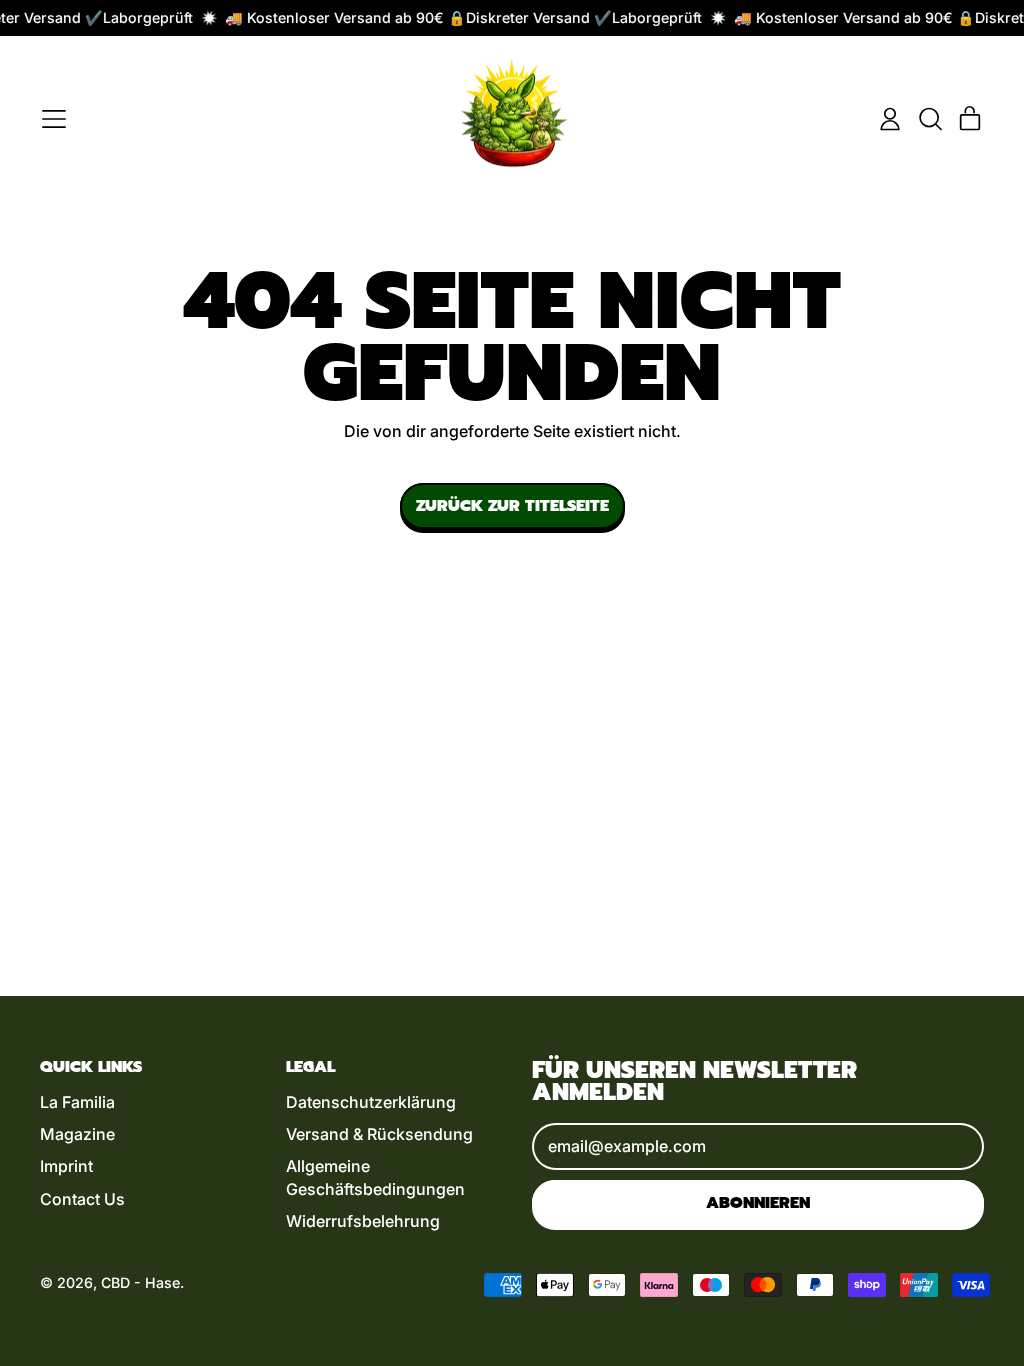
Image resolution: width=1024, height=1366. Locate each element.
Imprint (66, 1166)
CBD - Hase (140, 1282)
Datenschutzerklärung (371, 1102)
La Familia (77, 1102)
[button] (930, 119)
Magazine (77, 1134)
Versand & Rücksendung (379, 1134)
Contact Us (82, 1199)
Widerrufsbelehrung (363, 1221)
